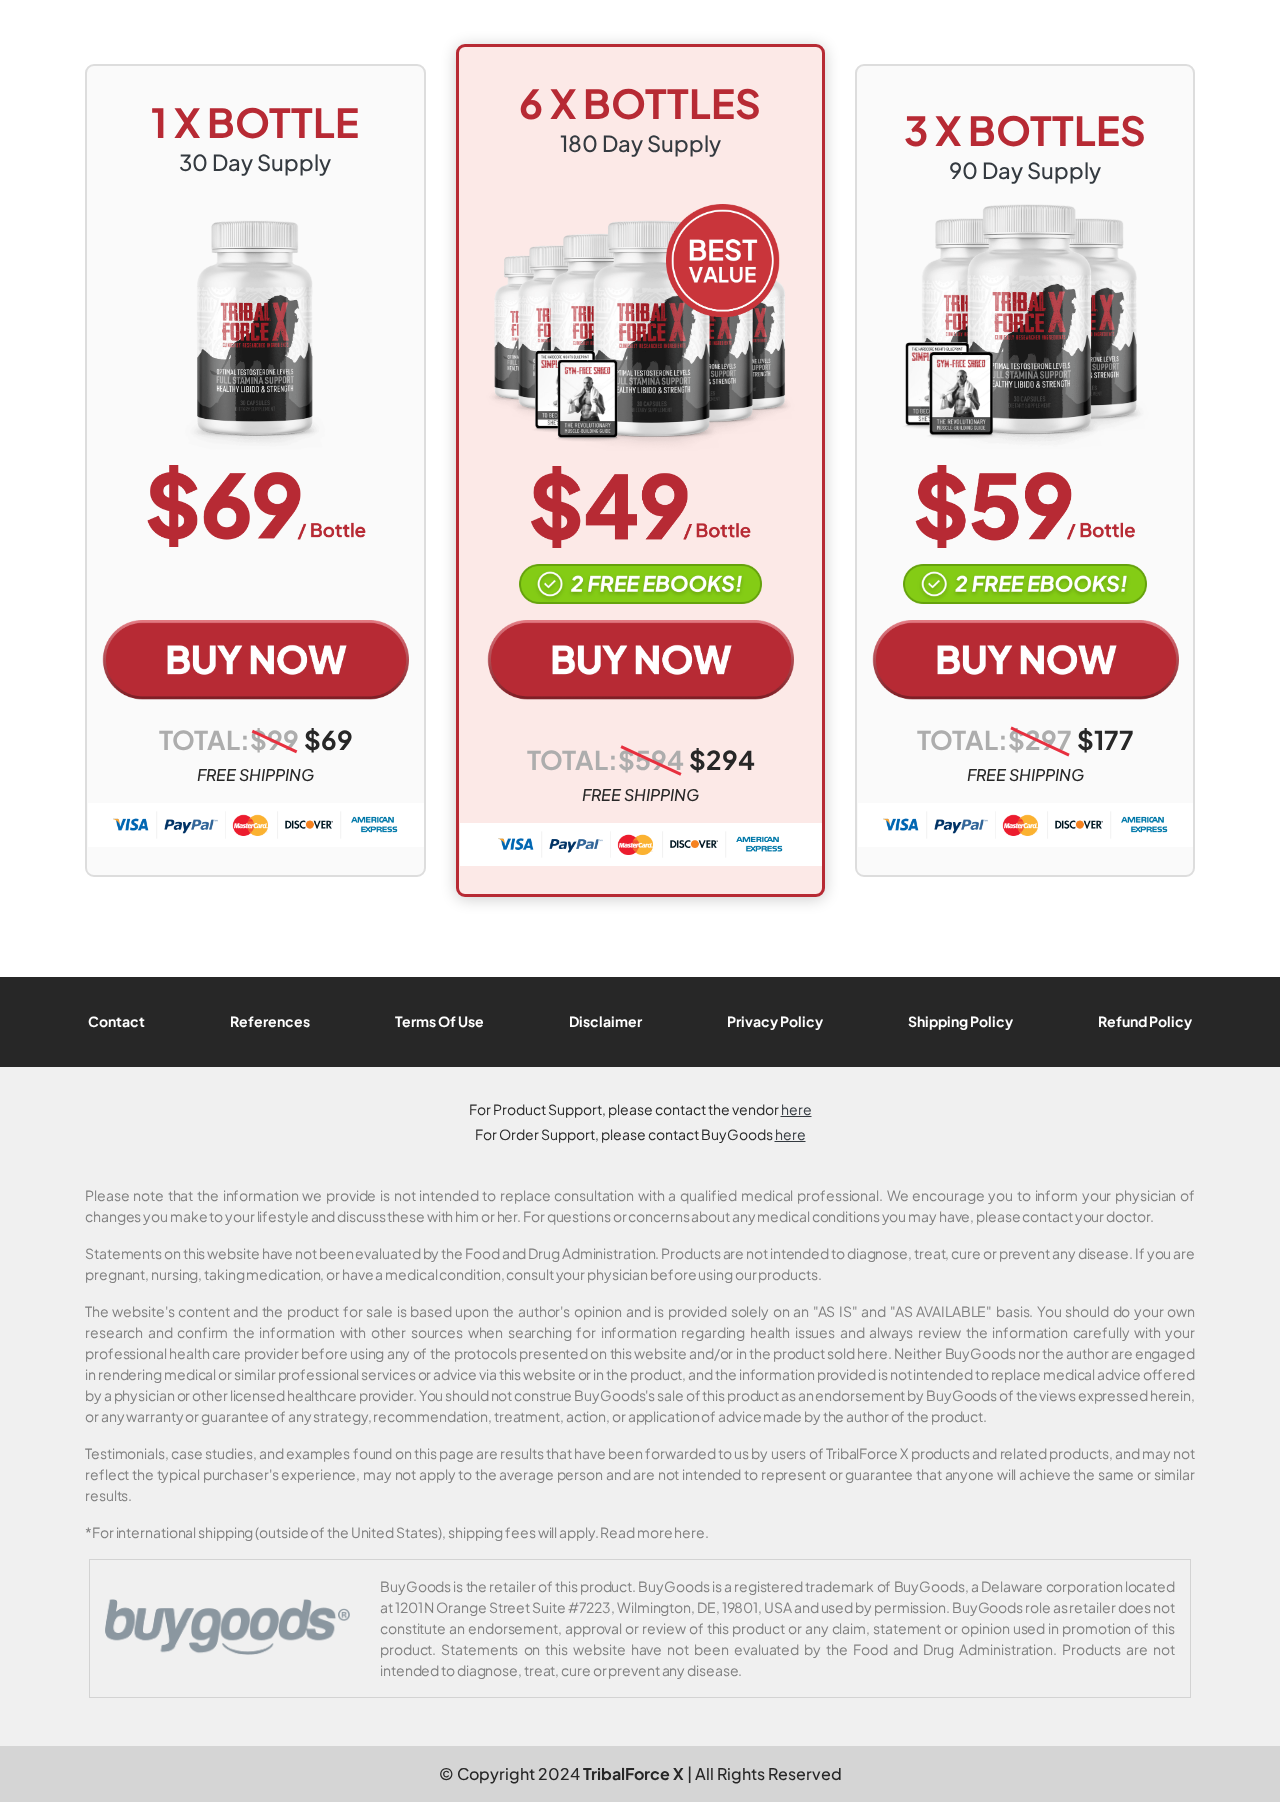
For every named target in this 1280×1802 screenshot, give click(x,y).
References (270, 1021)
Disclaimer (605, 1021)
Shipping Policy (960, 1021)
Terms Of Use (439, 1021)
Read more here (652, 1532)
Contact (116, 1021)
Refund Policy (1145, 1021)
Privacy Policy (775, 1021)
